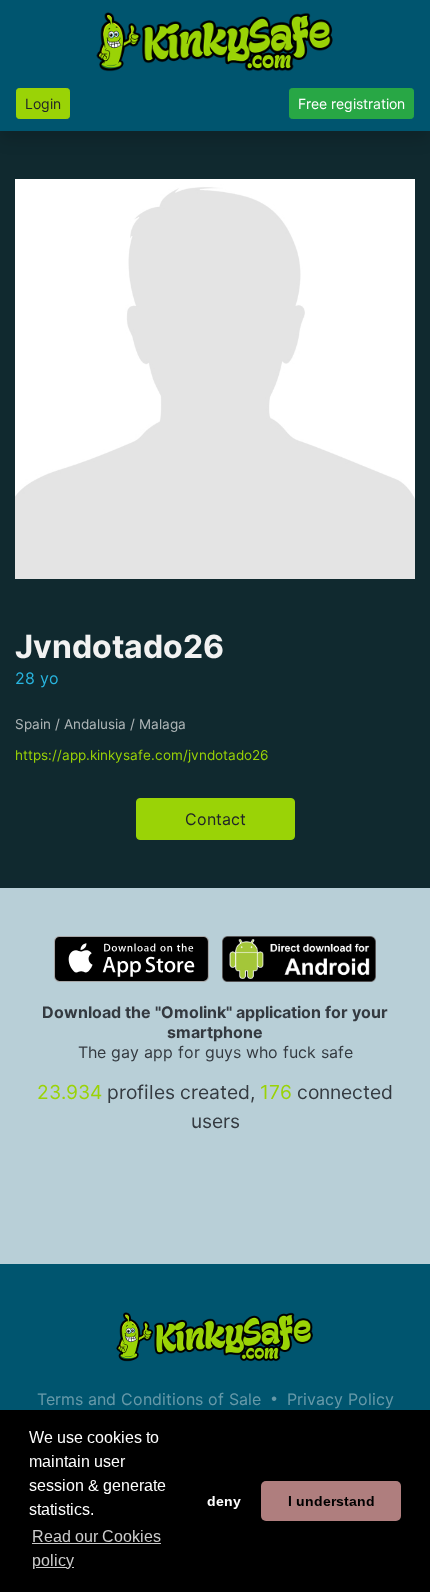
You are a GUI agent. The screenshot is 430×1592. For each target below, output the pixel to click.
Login (43, 103)
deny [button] (224, 1501)
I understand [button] (331, 1501)
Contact (215, 819)
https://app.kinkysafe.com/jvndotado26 (141, 755)
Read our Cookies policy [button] (96, 1548)
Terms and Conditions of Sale (149, 1399)
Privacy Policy (340, 1399)
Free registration (351, 103)
